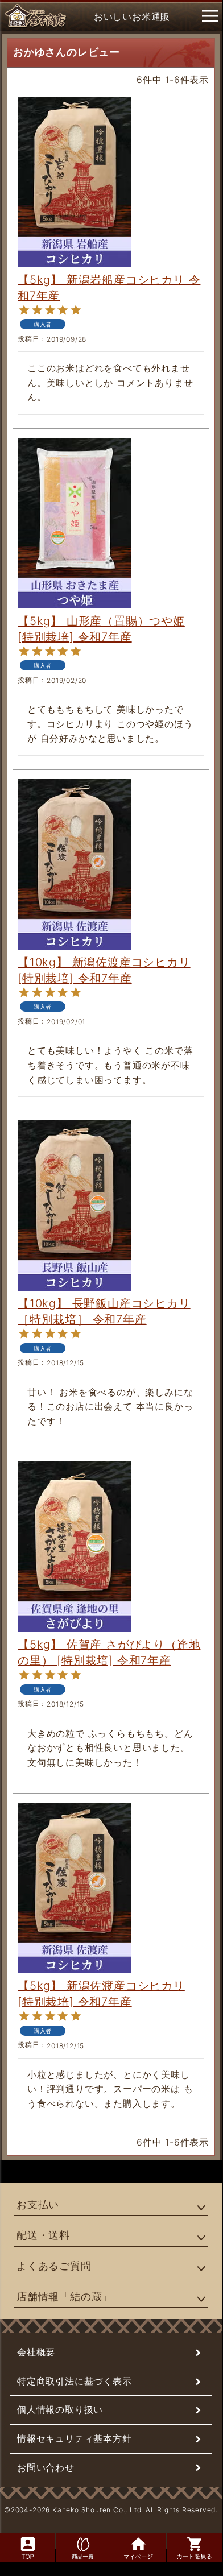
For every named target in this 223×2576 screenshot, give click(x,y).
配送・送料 (43, 2235)
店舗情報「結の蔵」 (65, 2297)
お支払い (38, 2204)
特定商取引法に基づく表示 (75, 2381)
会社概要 (36, 2352)
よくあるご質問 (54, 2266)
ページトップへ (199, 2517)
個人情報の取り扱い (60, 2409)
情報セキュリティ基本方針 (75, 2438)
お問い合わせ (46, 2467)
